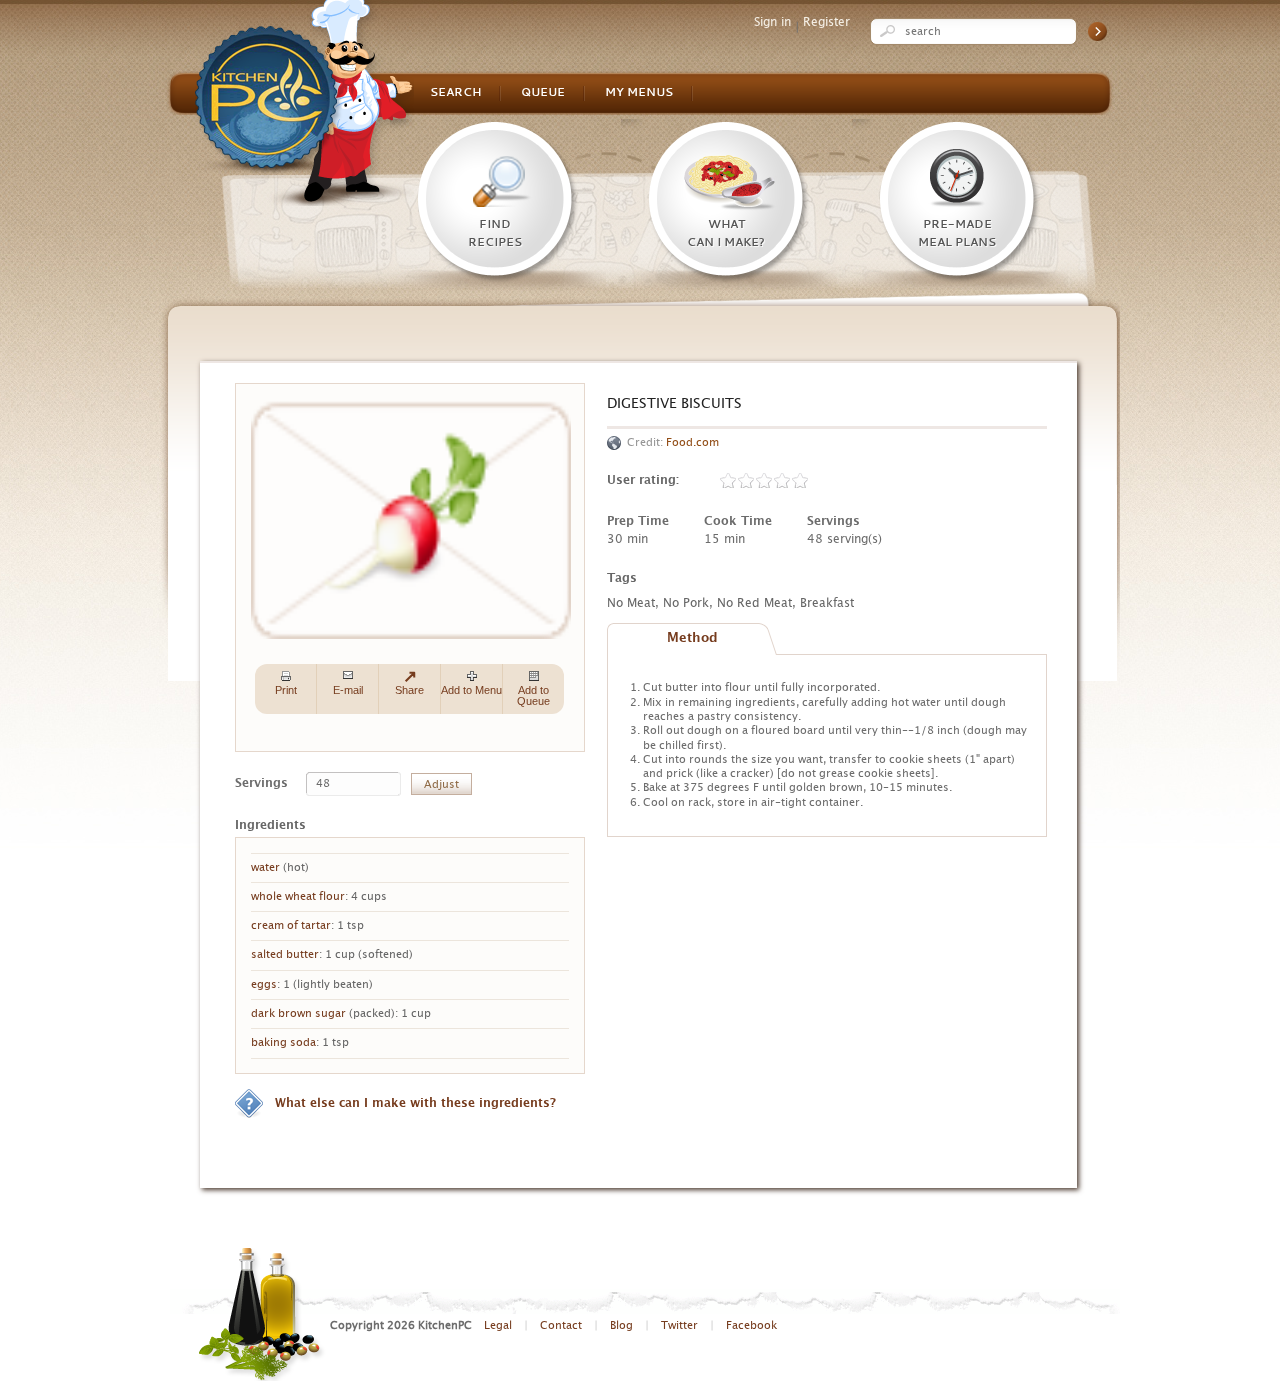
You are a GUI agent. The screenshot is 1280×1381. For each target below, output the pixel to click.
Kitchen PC (304, 103)
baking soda (283, 1042)
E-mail (348, 690)
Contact (561, 1325)
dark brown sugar (298, 1013)
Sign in (772, 22)
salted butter (285, 954)
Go (1097, 31)
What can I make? (726, 234)
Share (409, 690)
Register (826, 22)
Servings (261, 783)
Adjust (441, 784)
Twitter (679, 1325)
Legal (498, 1325)
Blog (621, 1325)
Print (286, 690)
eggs (264, 984)
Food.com (692, 442)
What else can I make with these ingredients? (415, 1103)
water (265, 867)
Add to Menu (471, 690)
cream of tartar (291, 925)
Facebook (751, 1325)
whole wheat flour (298, 896)
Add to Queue (533, 695)
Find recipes (495, 234)
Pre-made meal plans (957, 234)
